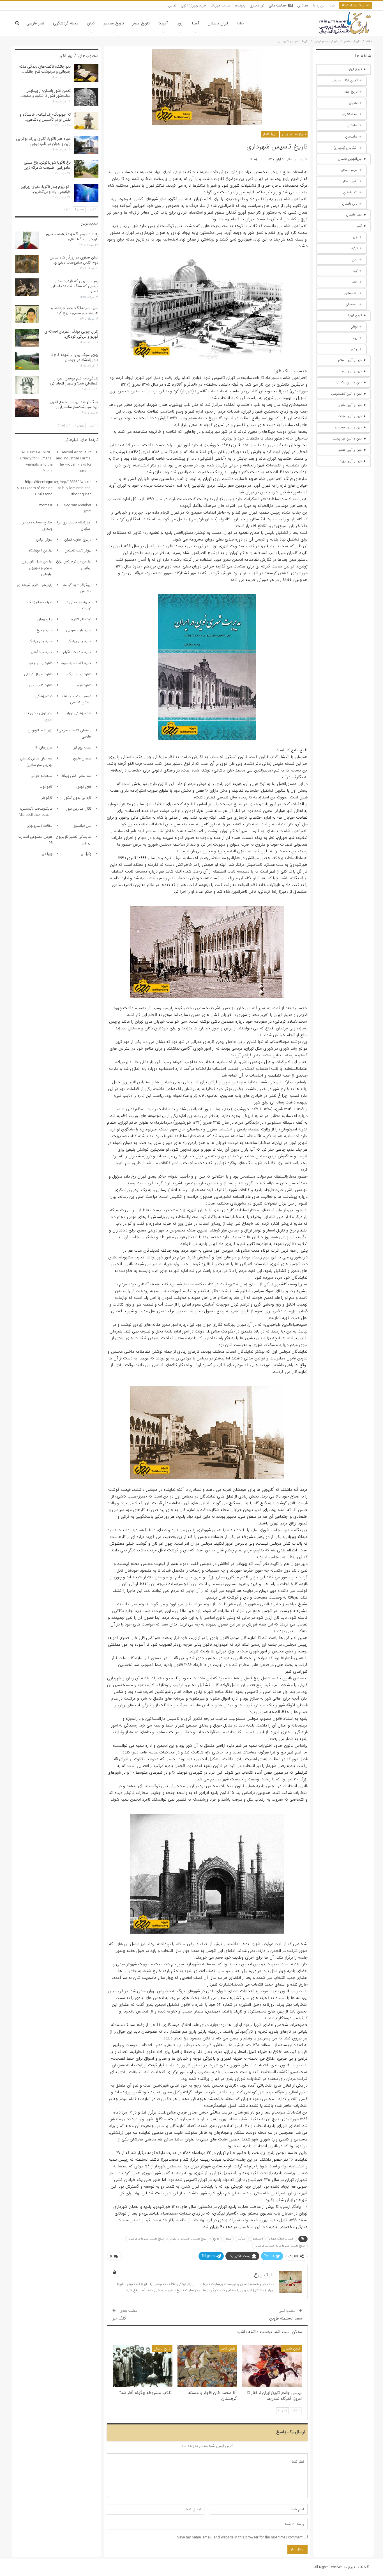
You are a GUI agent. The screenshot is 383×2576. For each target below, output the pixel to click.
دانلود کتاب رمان (41, 685)
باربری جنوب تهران (78, 540)
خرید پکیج (44, 630)
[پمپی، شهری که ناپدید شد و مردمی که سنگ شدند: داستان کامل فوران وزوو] (27, 287)
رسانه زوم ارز (83, 747)
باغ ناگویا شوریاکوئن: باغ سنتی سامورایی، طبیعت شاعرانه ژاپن (47, 165)
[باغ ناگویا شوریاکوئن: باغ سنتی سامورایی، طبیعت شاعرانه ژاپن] (86, 169)
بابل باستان (350, 204)
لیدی (354, 349)
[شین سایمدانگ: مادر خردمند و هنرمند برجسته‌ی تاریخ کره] (27, 314)
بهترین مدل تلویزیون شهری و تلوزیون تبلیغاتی (37, 568)
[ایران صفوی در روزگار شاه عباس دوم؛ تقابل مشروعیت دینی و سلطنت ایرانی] (27, 264)
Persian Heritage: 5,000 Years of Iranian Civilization (35, 488)
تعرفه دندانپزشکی (40, 602)
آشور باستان (349, 181)
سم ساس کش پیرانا (77, 776)
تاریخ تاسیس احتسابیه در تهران (188, 2239)
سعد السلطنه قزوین (286, 2318)
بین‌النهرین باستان (350, 159)
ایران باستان (218, 23)
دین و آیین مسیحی (348, 427)
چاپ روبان (45, 619)
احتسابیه (258, 2239)
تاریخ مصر (141, 23)
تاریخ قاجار (270, 134)
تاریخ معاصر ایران (294, 134)
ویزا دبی (46, 854)
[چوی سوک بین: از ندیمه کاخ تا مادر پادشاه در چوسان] (27, 361)
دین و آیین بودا (351, 371)
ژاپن (355, 259)
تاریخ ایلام (351, 92)
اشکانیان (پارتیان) (346, 148)
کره (355, 271)
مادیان (353, 103)
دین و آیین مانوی (350, 405)
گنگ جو (119, 2318)
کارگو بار (47, 798)
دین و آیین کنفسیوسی (346, 394)
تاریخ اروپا (355, 315)
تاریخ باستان (291, 2349)
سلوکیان (352, 125)
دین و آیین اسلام (350, 360)
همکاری (303, 5)
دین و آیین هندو (350, 450)
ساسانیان (351, 137)
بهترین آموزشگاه (41, 550)
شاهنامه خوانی (41, 776)
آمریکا (163, 23)
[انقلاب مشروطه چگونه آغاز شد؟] (143, 2366)
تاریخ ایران (355, 69)
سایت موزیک (220, 5)
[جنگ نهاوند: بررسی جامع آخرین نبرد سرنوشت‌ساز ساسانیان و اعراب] (27, 408)
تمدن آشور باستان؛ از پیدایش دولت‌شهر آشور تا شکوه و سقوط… (45, 93)
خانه (332, 5)
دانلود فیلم (84, 685)
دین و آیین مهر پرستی (347, 439)
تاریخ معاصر (114, 23)
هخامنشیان (350, 114)
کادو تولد (46, 787)
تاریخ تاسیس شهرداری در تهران (146, 2239)
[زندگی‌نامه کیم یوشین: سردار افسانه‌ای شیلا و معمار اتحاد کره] (27, 385)
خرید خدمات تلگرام (77, 652)
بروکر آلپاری (44, 540)
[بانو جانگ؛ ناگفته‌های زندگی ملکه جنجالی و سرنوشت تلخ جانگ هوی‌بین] (86, 73)
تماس (172, 5)
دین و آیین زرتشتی (349, 382)
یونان (354, 327)
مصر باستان (354, 215)
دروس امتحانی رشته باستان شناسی (77, 699)
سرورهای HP (43, 747)
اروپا (180, 23)
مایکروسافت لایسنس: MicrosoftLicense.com (36, 812)
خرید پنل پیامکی (79, 641)
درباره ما (319, 5)
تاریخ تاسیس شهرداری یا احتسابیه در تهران (280, 2246)
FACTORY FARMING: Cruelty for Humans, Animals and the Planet (36, 462)
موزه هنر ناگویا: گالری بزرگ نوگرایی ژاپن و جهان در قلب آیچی (43, 141)
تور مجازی (257, 5)
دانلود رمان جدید (40, 663)
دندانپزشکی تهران (78, 713)
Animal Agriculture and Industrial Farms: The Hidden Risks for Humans (74, 462)
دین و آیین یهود (351, 461)
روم (355, 338)
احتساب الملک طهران (282, 2239)
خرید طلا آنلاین (41, 652)
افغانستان (351, 293)
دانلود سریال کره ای (38, 674)
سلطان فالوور (82, 758)
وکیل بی (85, 854)
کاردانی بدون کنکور (78, 798)
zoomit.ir (46, 505)
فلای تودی (84, 787)
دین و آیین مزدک (350, 416)
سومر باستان (349, 170)
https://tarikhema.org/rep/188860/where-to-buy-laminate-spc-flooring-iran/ (58, 488)
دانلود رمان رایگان (79, 674)
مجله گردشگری (66, 23)
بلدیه (228, 2239)
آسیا (195, 23)
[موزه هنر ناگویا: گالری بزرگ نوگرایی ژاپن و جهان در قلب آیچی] (86, 145)
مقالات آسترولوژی (40, 826)
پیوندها (240, 5)
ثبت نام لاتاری (81, 619)
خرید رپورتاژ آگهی (194, 5)
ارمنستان (351, 304)
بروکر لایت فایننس (78, 550)
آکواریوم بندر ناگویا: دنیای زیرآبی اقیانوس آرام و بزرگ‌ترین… (46, 189)
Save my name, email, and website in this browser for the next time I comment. (239, 2537)
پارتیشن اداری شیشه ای (35, 585)
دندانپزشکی (44, 696)
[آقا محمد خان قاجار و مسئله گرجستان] (207, 2366)
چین (355, 237)
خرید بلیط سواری (79, 630)
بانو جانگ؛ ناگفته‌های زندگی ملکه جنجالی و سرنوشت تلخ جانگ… (45, 69)
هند (355, 282)
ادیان (91, 23)
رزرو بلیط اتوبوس (40, 730)
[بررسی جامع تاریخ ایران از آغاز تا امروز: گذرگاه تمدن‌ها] (272, 2366)
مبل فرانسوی (82, 826)
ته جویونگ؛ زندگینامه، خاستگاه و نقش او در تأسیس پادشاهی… (45, 117)
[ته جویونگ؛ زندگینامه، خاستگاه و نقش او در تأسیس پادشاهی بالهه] (86, 121)
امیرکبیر (242, 2239)
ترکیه (354, 248)
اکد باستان (350, 192)
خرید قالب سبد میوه (76, 663)
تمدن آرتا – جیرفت (344, 80)
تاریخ (216, 2239)
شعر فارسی (35, 23)
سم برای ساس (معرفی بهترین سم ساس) (36, 762)
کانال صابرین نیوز (79, 809)
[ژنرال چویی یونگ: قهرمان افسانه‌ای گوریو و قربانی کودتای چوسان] (27, 338)
